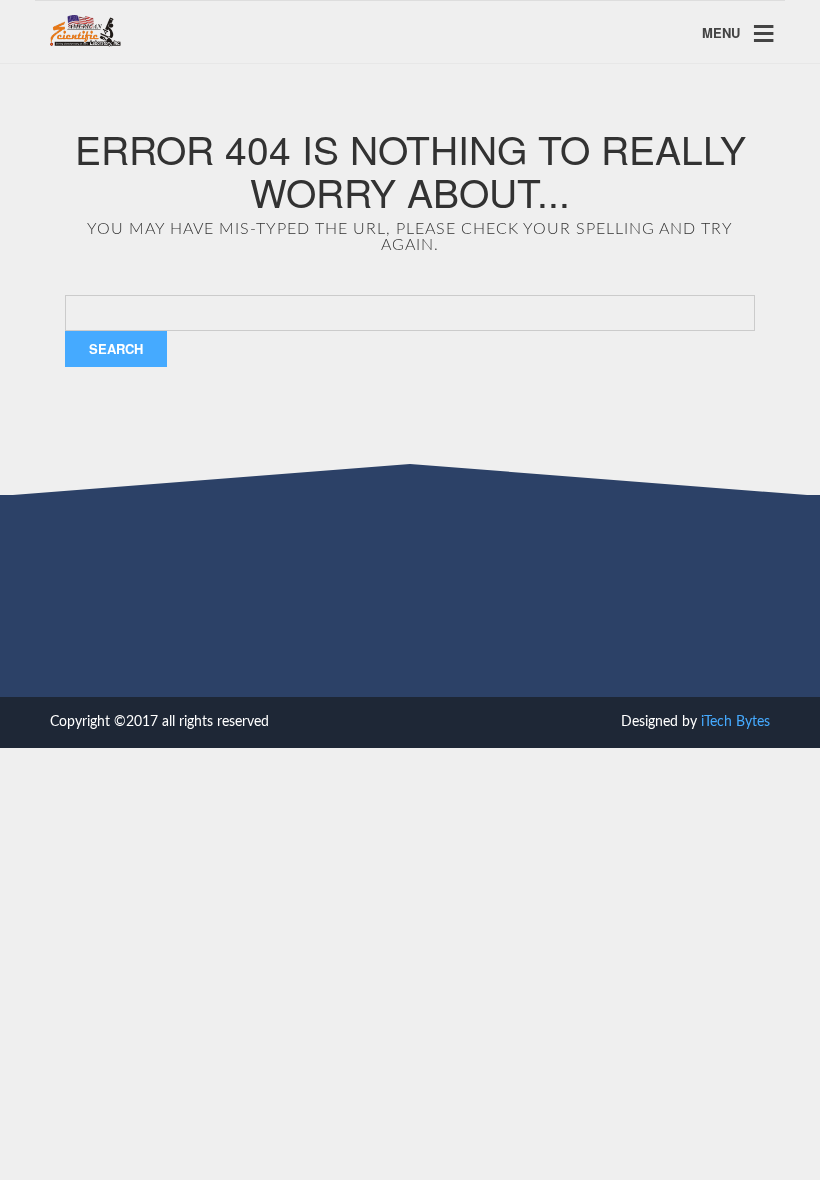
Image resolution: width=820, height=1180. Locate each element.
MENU (721, 32)
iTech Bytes (735, 722)
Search (116, 348)
